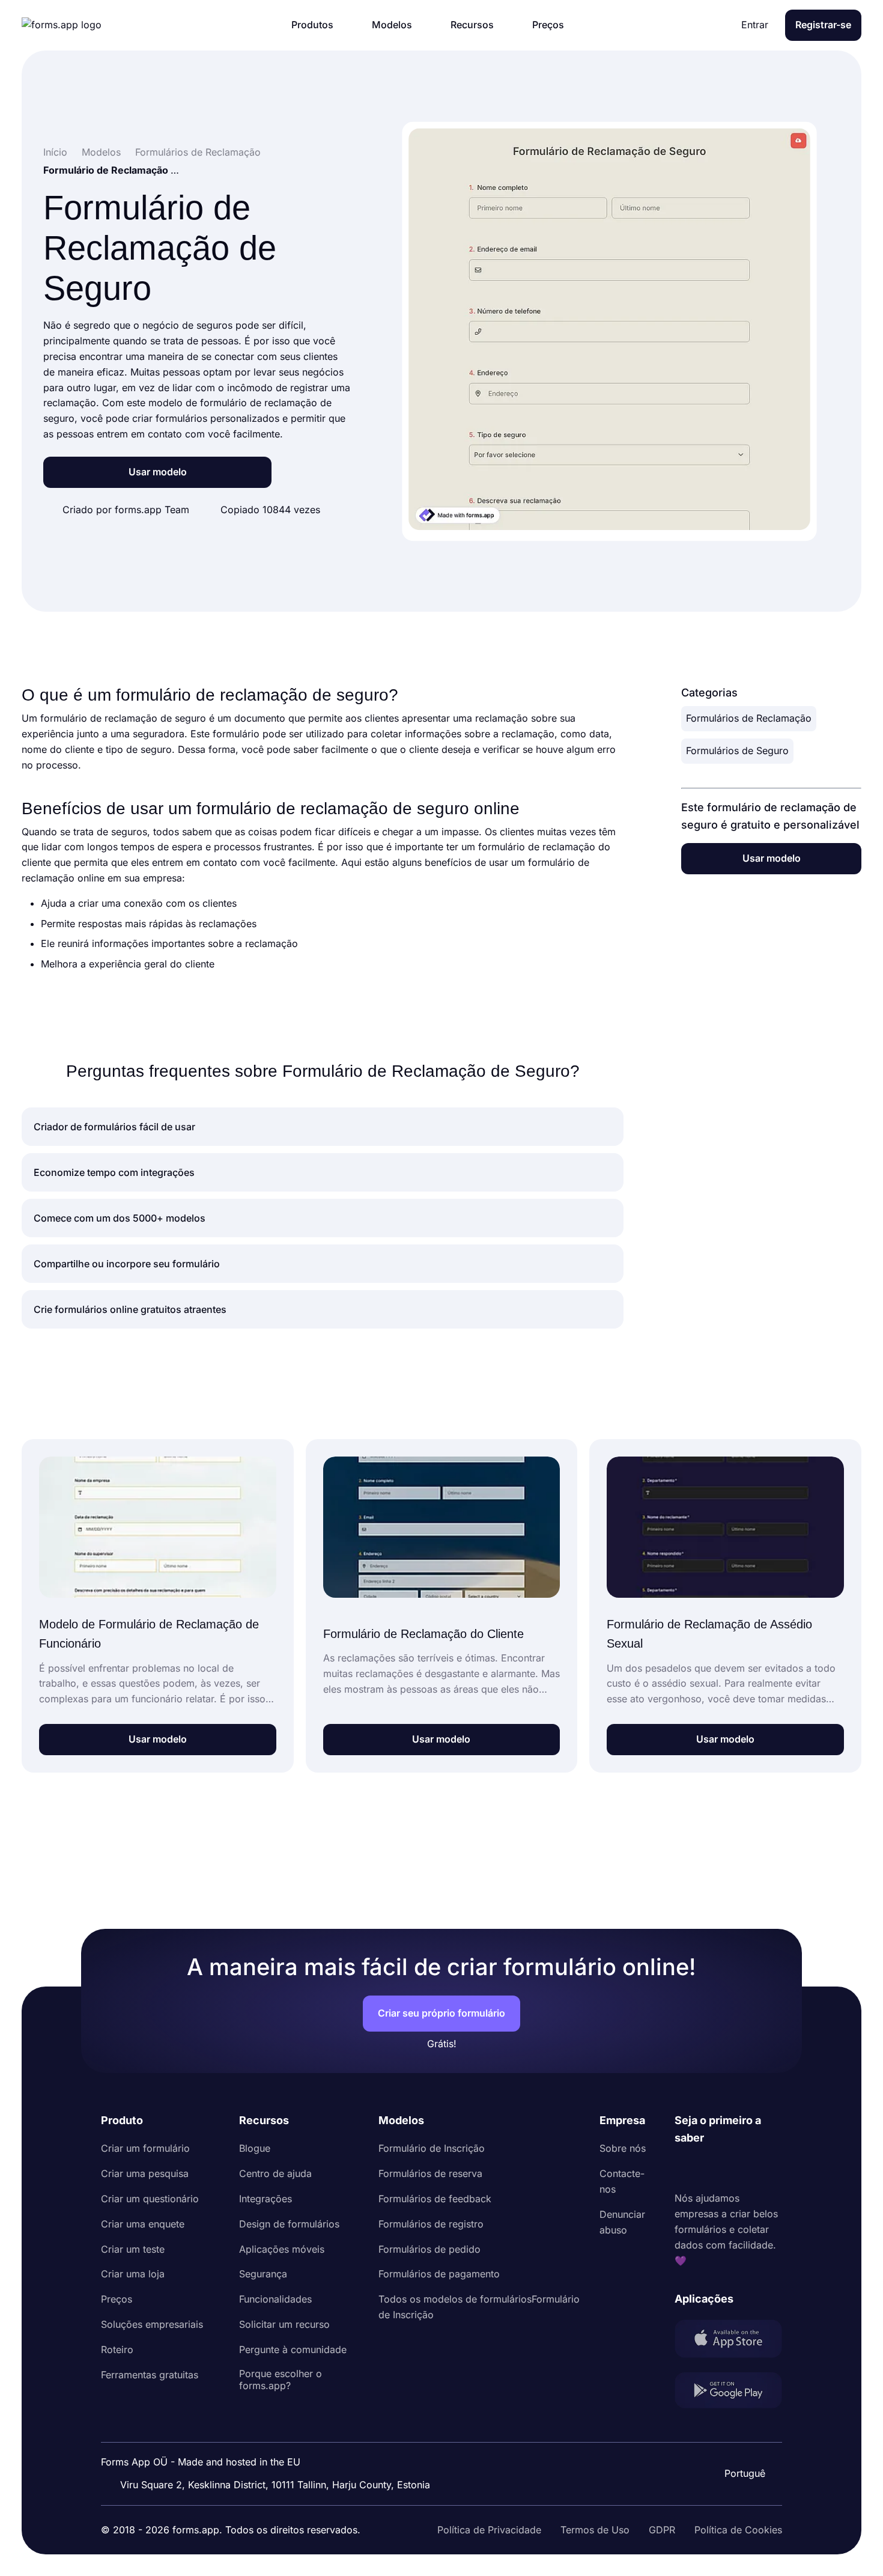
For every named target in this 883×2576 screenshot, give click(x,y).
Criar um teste (133, 2249)
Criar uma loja (133, 2274)
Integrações (266, 2199)
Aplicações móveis (282, 2249)
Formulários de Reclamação (749, 718)
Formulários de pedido (429, 2249)
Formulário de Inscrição (432, 2148)
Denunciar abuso (622, 2222)
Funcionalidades (275, 2299)
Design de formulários (289, 2224)
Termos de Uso (595, 2530)
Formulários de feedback (435, 2199)
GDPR (662, 2530)
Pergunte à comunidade (293, 2349)
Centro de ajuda (275, 2173)
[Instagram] (711, 2169)
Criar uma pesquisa (145, 2173)
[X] (737, 2169)
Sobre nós (623, 2148)
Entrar (755, 25)
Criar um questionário (150, 2199)
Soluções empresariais (152, 2324)
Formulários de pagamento (439, 2274)
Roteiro (117, 2349)
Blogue (255, 2148)
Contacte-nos (622, 2181)
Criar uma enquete (143, 2224)
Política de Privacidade (489, 2530)
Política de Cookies (738, 2530)
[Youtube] (763, 2169)
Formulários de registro (431, 2224)
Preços (117, 2299)
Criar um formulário (145, 2148)
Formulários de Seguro (737, 751)
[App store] (728, 2341)
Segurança (263, 2274)
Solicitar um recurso (284, 2324)
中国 (744, 2441)
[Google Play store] (728, 2393)
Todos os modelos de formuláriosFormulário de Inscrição (479, 2307)
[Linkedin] (684, 2169)
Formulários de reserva (430, 2173)
